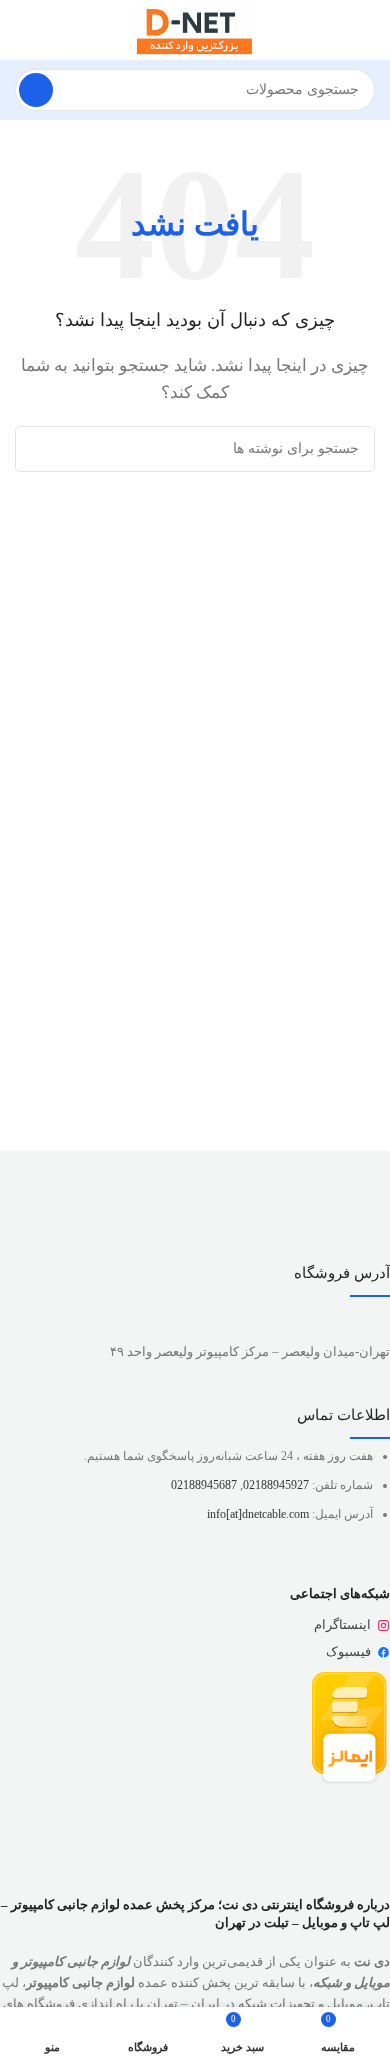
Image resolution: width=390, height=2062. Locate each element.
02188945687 (204, 1485)
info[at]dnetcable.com (258, 1514)
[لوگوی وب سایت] (195, 28)
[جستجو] (36, 90)
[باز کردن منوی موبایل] (367, 30)
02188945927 (276, 1485)
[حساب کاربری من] (23, 30)
